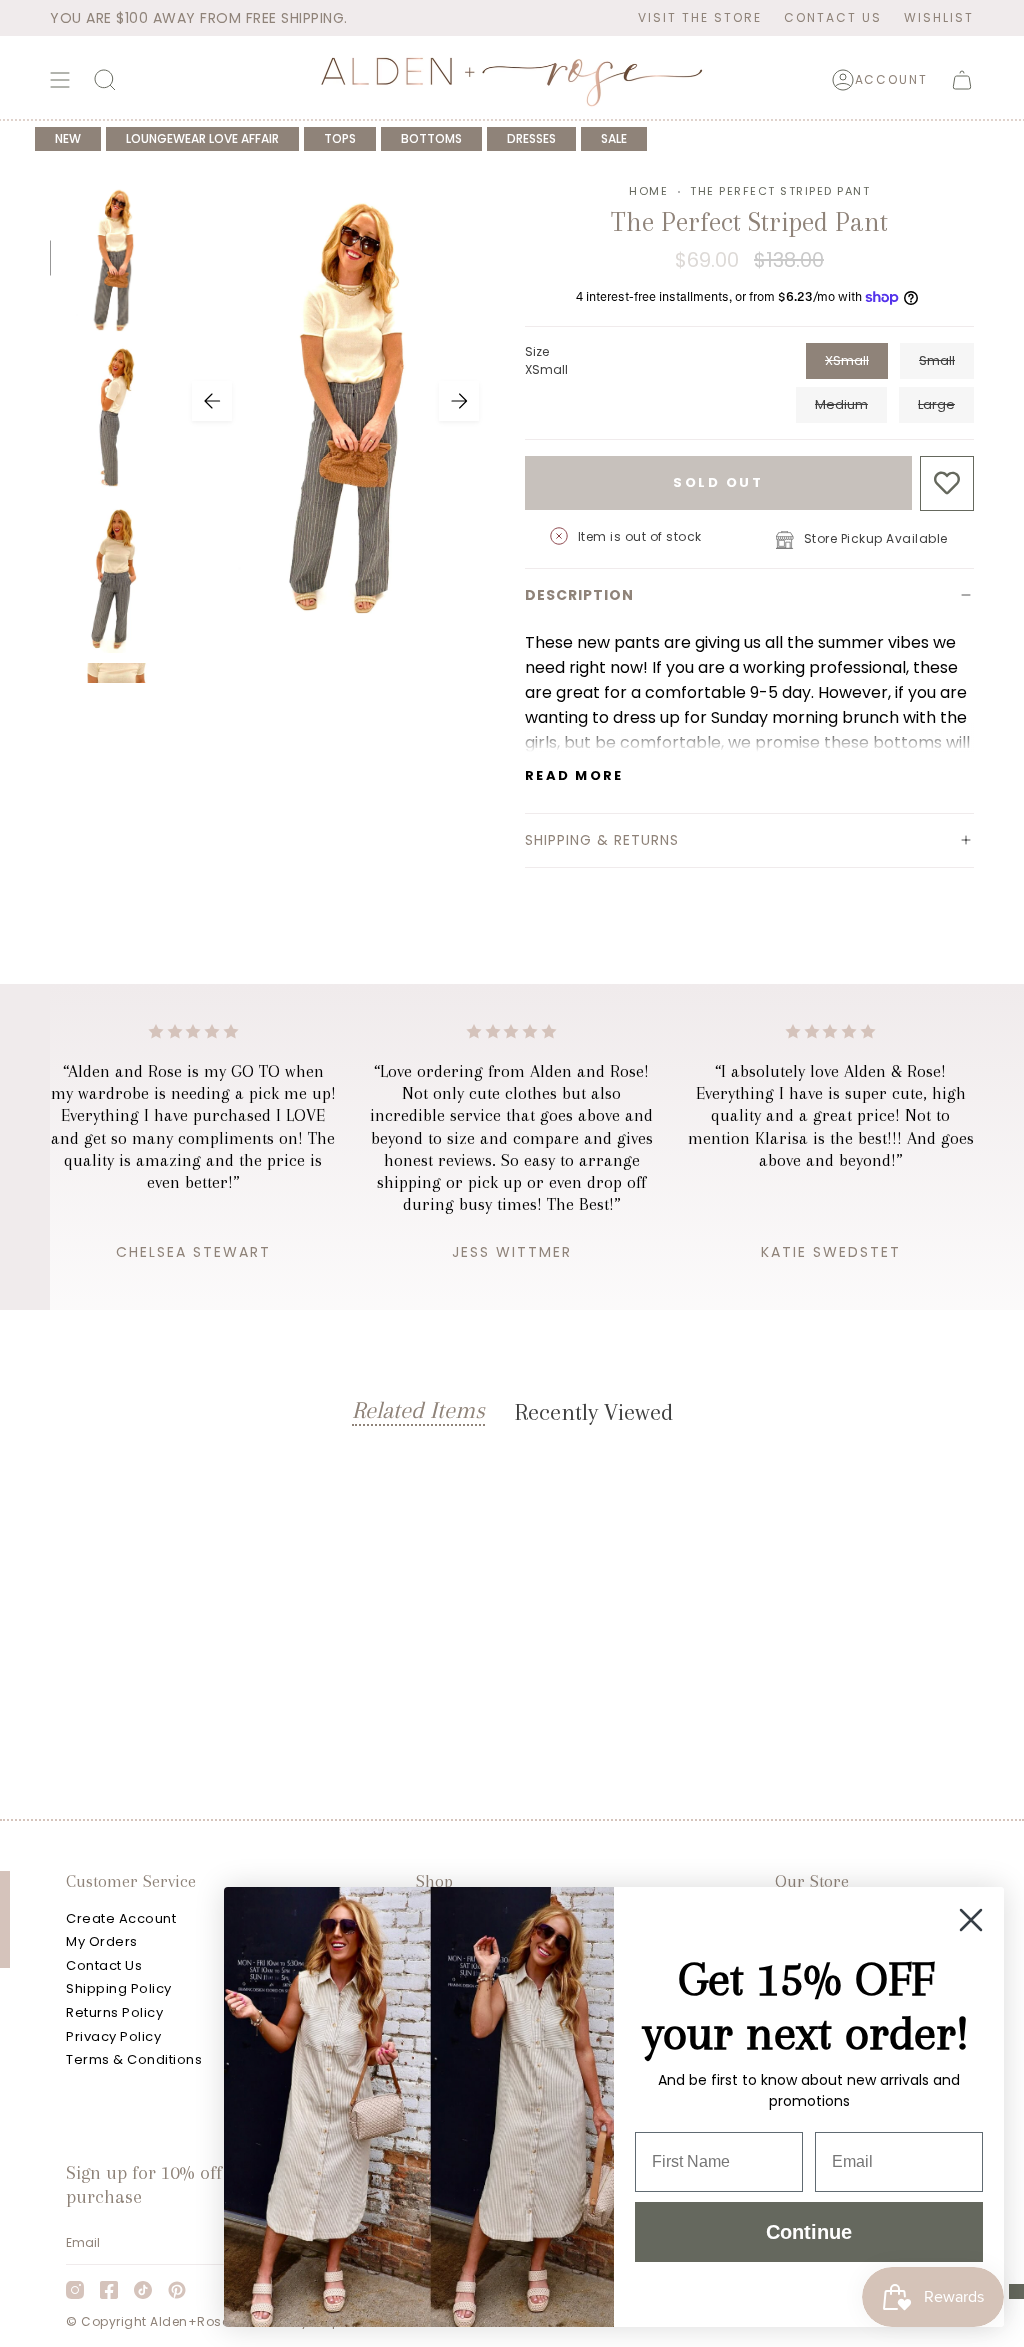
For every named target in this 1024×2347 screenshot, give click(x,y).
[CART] (962, 79)
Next (459, 401)
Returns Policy (114, 2012)
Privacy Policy (113, 2036)
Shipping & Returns (602, 840)
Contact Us (833, 17)
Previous (212, 401)
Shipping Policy (119, 1988)
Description (579, 595)
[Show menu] (60, 79)
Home (648, 191)
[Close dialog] (971, 1920)
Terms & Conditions (134, 2059)
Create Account (121, 1918)
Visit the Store (700, 17)
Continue (809, 2232)
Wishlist (939, 17)
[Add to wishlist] (947, 483)
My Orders (102, 1941)
